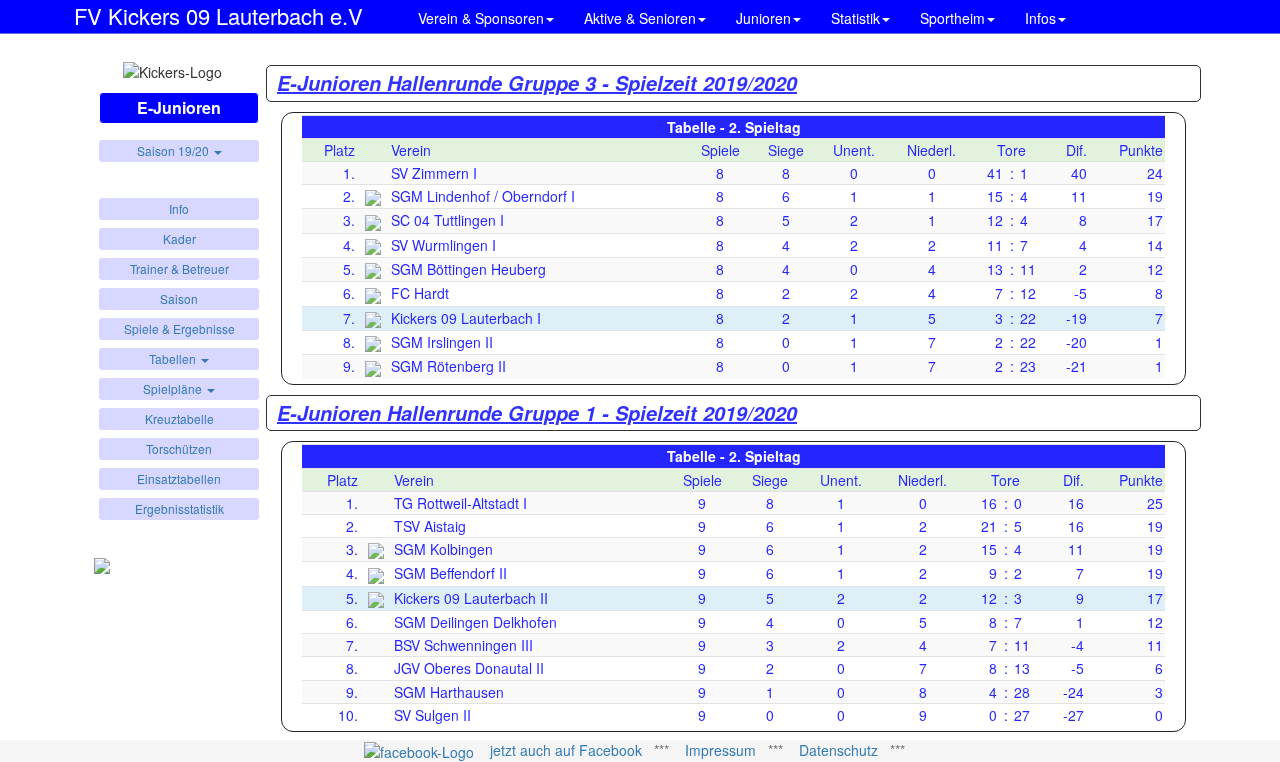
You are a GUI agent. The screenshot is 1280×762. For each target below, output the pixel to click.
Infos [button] (1040, 18)
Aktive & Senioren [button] (640, 18)
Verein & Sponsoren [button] (481, 18)
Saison (179, 298)
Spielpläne (174, 388)
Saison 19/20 (174, 150)
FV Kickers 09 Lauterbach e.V (218, 12)
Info (179, 208)
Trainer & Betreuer (179, 268)
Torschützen (179, 448)
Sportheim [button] (952, 18)
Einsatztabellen (179, 478)
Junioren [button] (763, 18)
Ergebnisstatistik (179, 508)
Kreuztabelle (179, 418)
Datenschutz (838, 750)
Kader (179, 238)
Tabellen (174, 358)
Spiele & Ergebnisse (179, 328)
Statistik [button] (855, 18)
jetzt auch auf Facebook (566, 750)
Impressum (720, 750)
